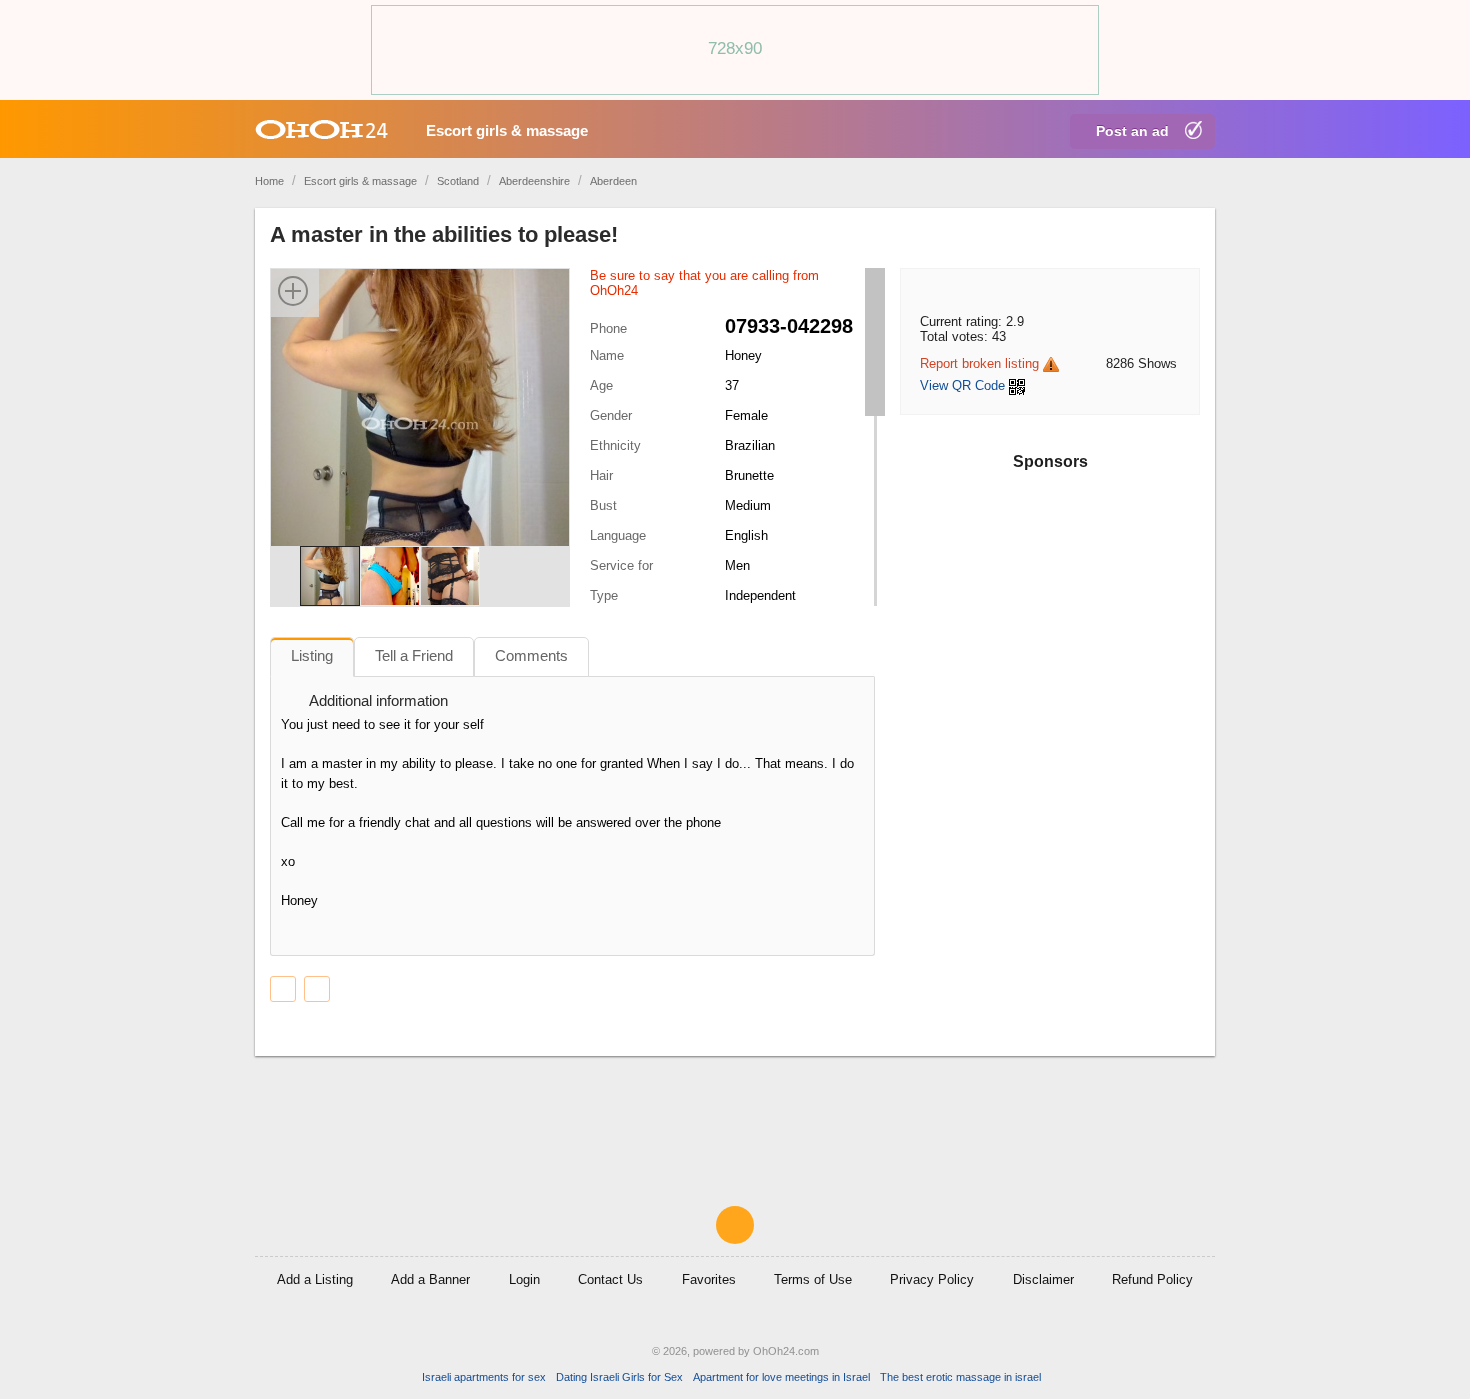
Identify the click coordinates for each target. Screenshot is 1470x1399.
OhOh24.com (786, 1351)
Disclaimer (1043, 1279)
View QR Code (962, 385)
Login (524, 1279)
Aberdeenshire (534, 181)
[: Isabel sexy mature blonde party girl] (283, 989)
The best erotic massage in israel (960, 1377)
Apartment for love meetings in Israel (781, 1377)
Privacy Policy (932, 1279)
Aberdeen (613, 181)
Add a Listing (315, 1279)
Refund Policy (1152, 1279)
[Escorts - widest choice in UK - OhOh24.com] (321, 129)
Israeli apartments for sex (484, 1377)
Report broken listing (979, 363)
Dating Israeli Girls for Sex (619, 1377)
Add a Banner (430, 1279)
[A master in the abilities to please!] (420, 422)
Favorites (709, 1279)
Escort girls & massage (507, 130)
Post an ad (1132, 131)
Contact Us (610, 1279)
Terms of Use (813, 1279)
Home (269, 181)
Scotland (458, 181)
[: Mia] (317, 989)
